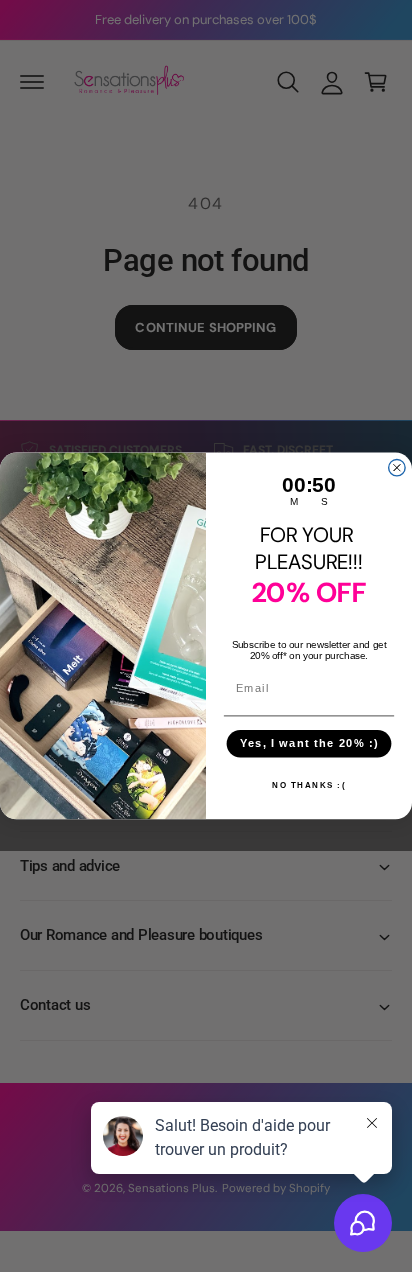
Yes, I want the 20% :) (309, 743)
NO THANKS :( (308, 785)
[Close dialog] (397, 468)
